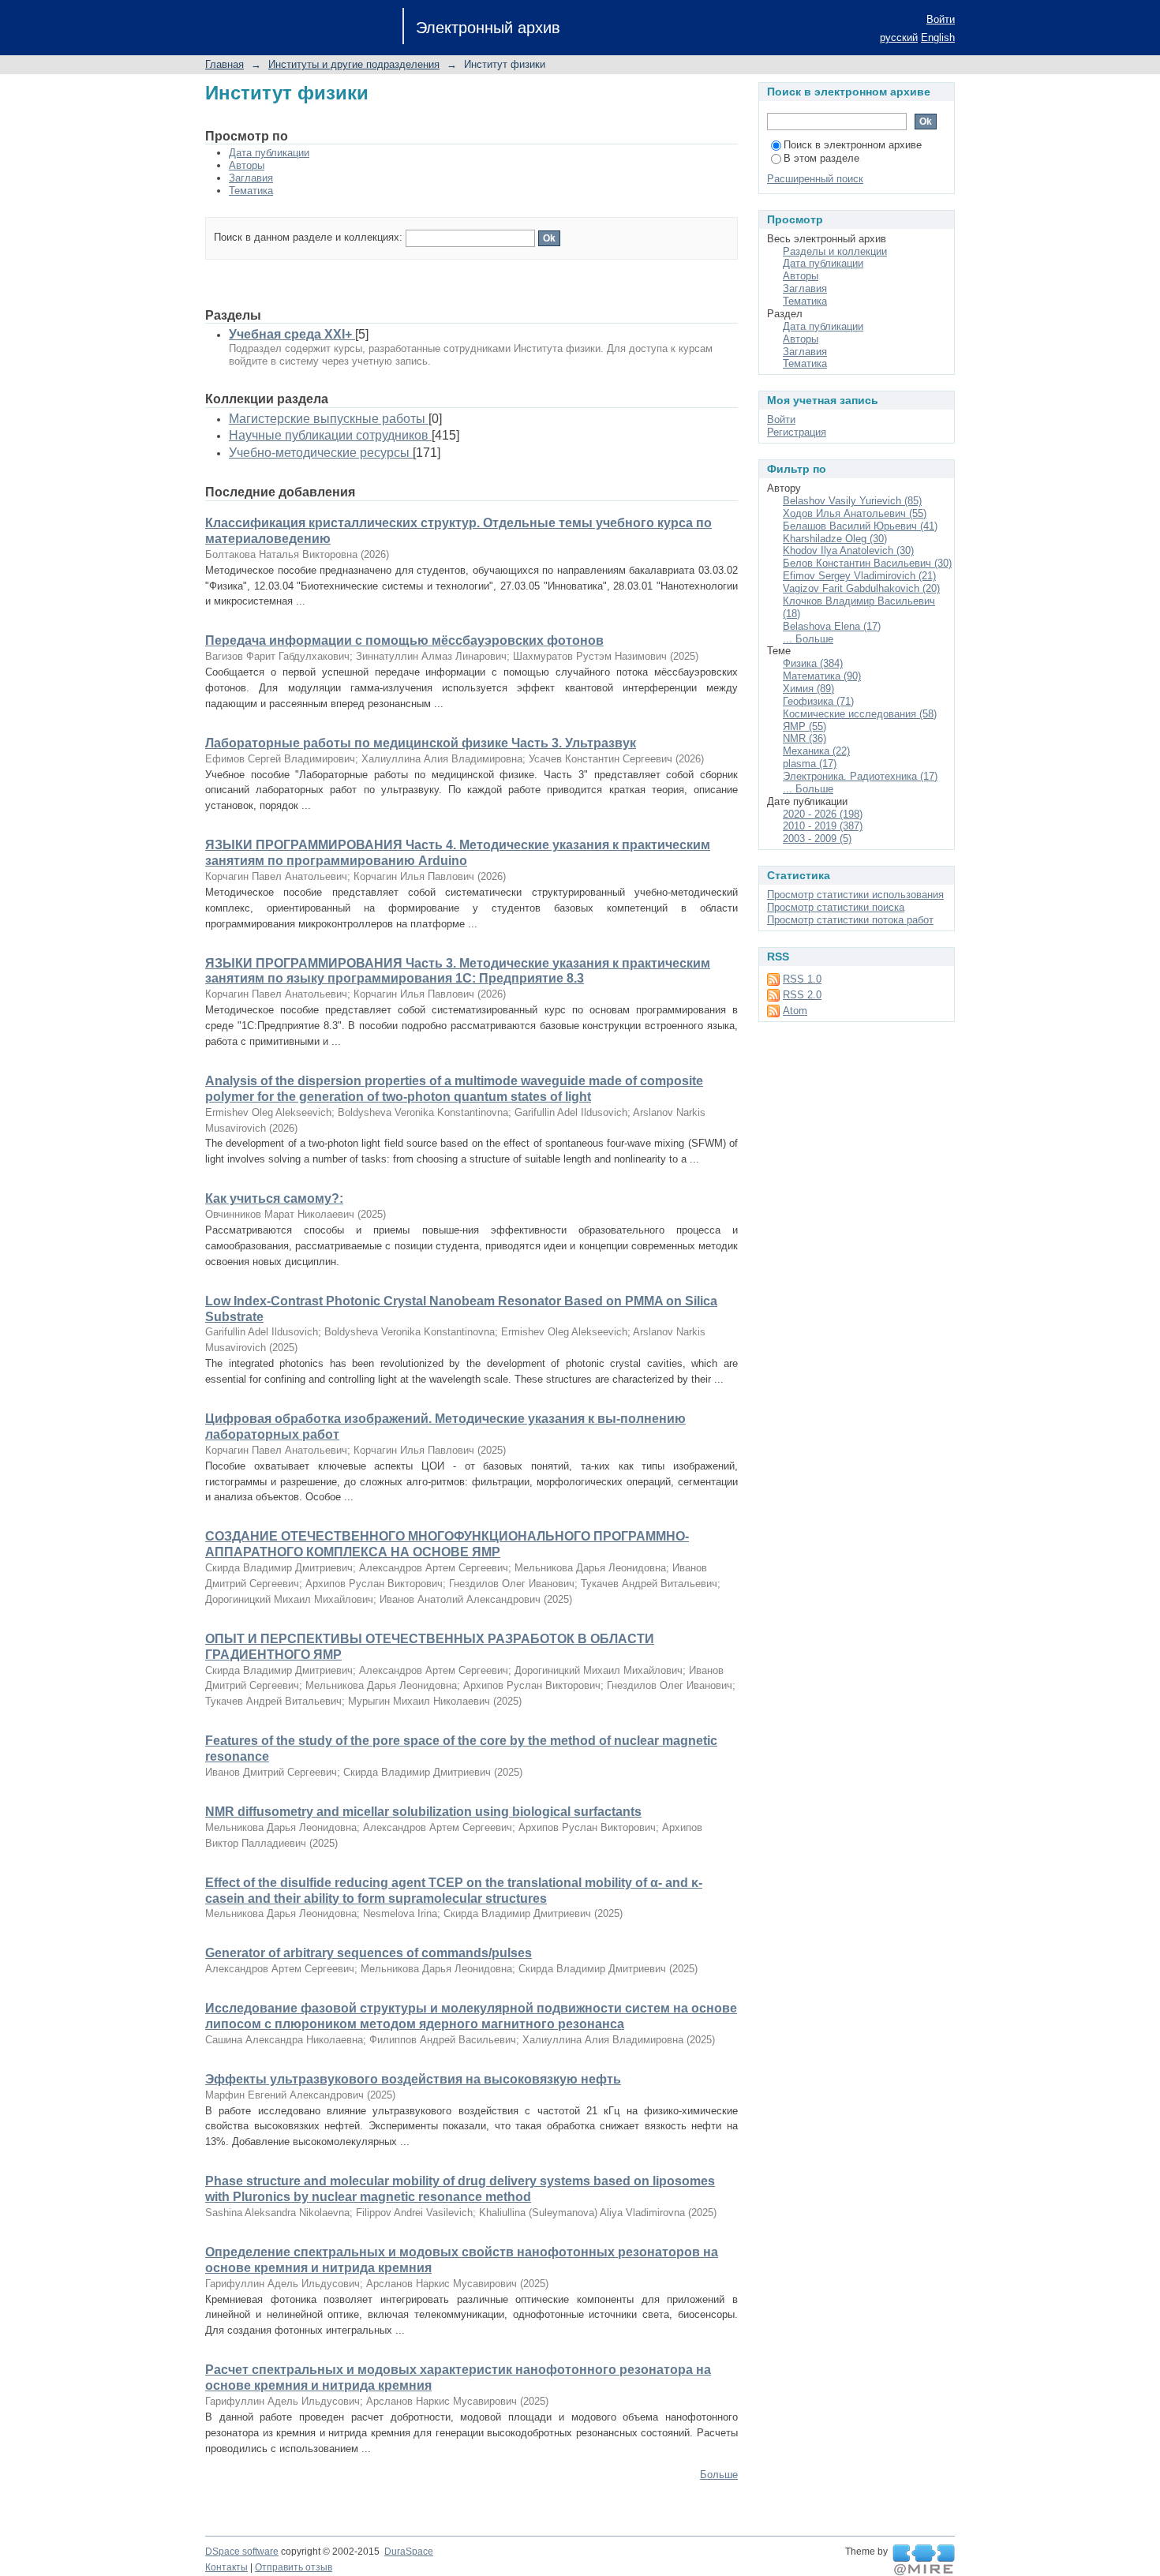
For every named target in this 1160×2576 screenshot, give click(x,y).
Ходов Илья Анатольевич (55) (855, 513)
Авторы (247, 165)
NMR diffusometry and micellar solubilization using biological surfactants (423, 1812)
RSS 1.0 (802, 979)
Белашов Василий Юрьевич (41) (860, 526)
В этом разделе (821, 158)
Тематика (251, 191)
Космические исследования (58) (860, 714)
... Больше (808, 639)
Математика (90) (822, 676)
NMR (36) (805, 738)
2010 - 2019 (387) (823, 826)
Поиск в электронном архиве (853, 145)
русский (899, 37)
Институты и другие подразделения (354, 64)
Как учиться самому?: (274, 1198)
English (938, 37)
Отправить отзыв (294, 2567)
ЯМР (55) (805, 726)
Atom (795, 1011)
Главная (225, 64)
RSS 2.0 (802, 995)
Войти (941, 19)
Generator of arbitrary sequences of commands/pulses (369, 1953)
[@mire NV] (924, 2560)
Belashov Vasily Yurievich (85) (852, 501)
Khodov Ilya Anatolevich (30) (848, 550)
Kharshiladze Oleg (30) (835, 539)
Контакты (226, 2567)
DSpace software (242, 2552)
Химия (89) (808, 689)
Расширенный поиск (815, 179)
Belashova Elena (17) (832, 626)
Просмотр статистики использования (855, 895)
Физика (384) (813, 663)
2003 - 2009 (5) (817, 839)
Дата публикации (269, 153)
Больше (719, 2475)
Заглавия (251, 178)
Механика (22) (816, 751)
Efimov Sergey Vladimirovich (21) (859, 576)
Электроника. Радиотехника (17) (860, 776)
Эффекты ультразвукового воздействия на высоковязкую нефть (413, 2079)
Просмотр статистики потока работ (850, 920)
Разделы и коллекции (835, 251)
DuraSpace (409, 2552)
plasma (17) (810, 764)
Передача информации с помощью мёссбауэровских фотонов (404, 640)
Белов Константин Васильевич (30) (867, 563)
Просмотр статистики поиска (836, 907)
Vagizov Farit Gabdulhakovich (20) (861, 588)
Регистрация (797, 432)
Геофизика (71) (818, 701)
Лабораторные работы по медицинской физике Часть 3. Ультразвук (421, 743)
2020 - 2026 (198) (823, 814)
